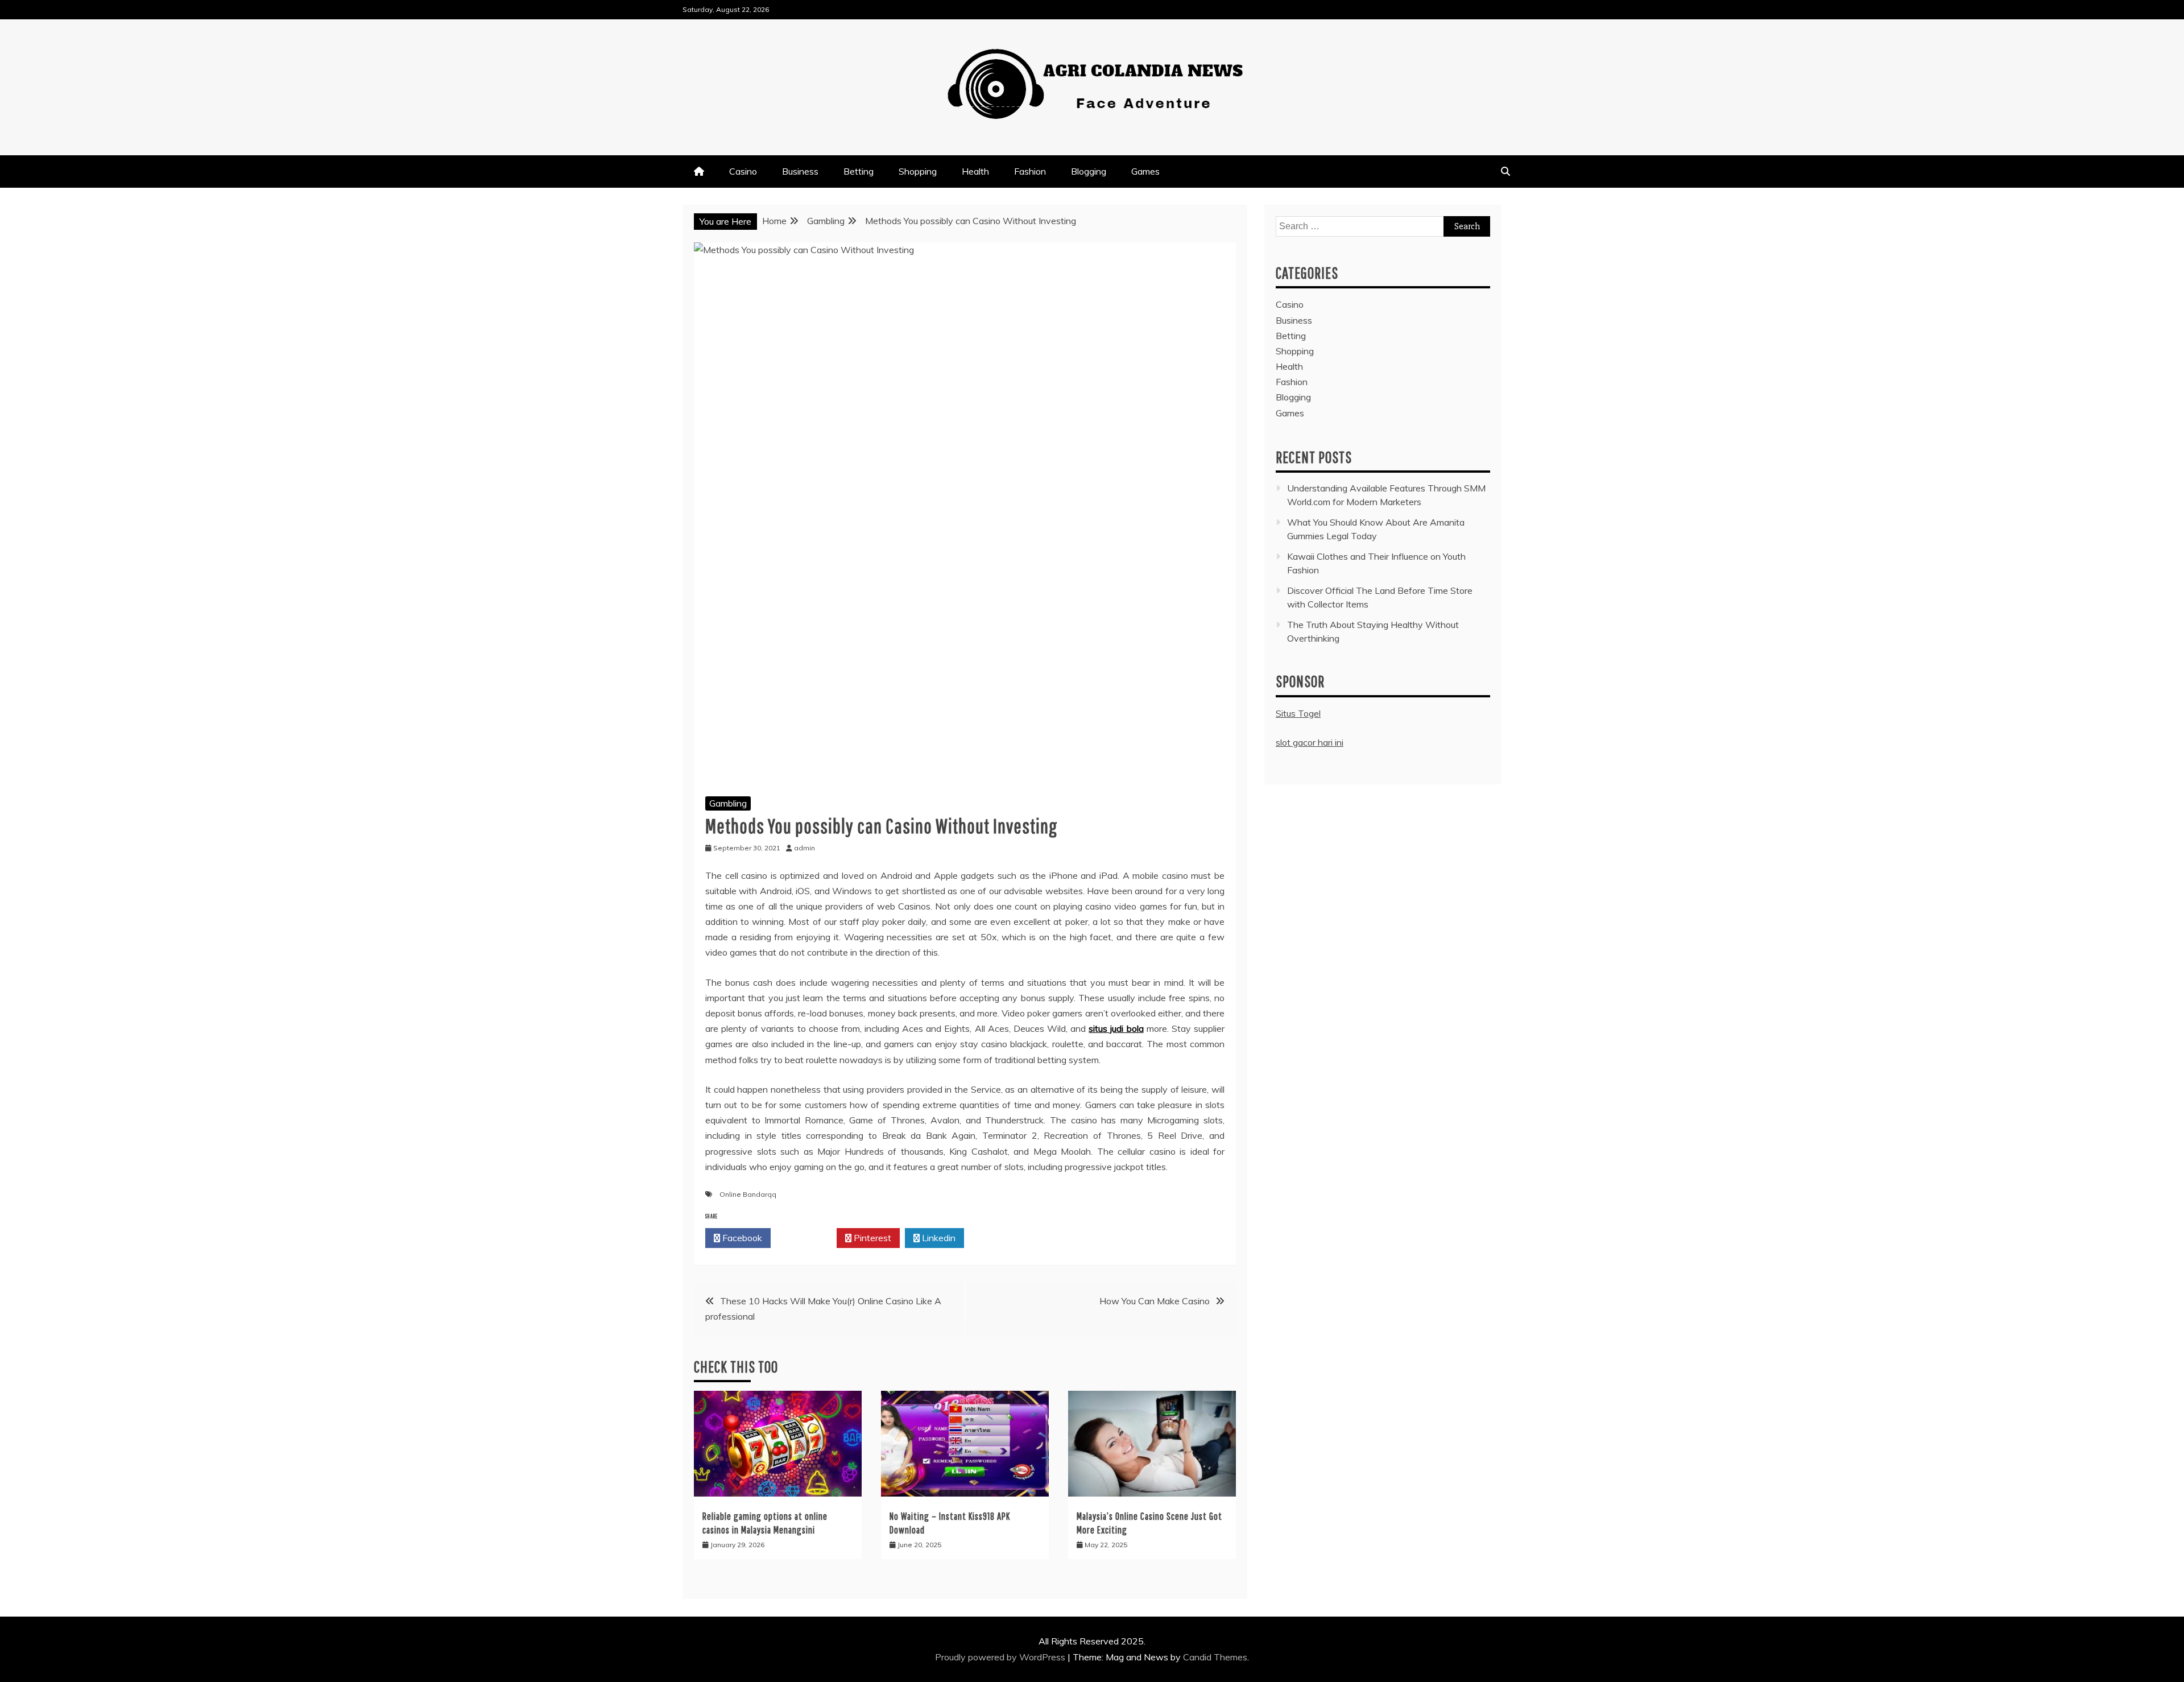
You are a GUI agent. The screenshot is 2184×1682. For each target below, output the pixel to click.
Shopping (918, 171)
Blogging (1089, 171)
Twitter (807, 1238)
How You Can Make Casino (1155, 1301)
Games (1145, 171)
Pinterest (871, 1238)
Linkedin (938, 1238)
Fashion (1030, 171)
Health (975, 171)
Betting (859, 171)
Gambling (728, 803)
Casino (743, 171)
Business (800, 171)
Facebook (741, 1238)
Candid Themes (1215, 1657)
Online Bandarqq (748, 1194)
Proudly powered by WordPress (1001, 1657)
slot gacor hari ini (1310, 742)
